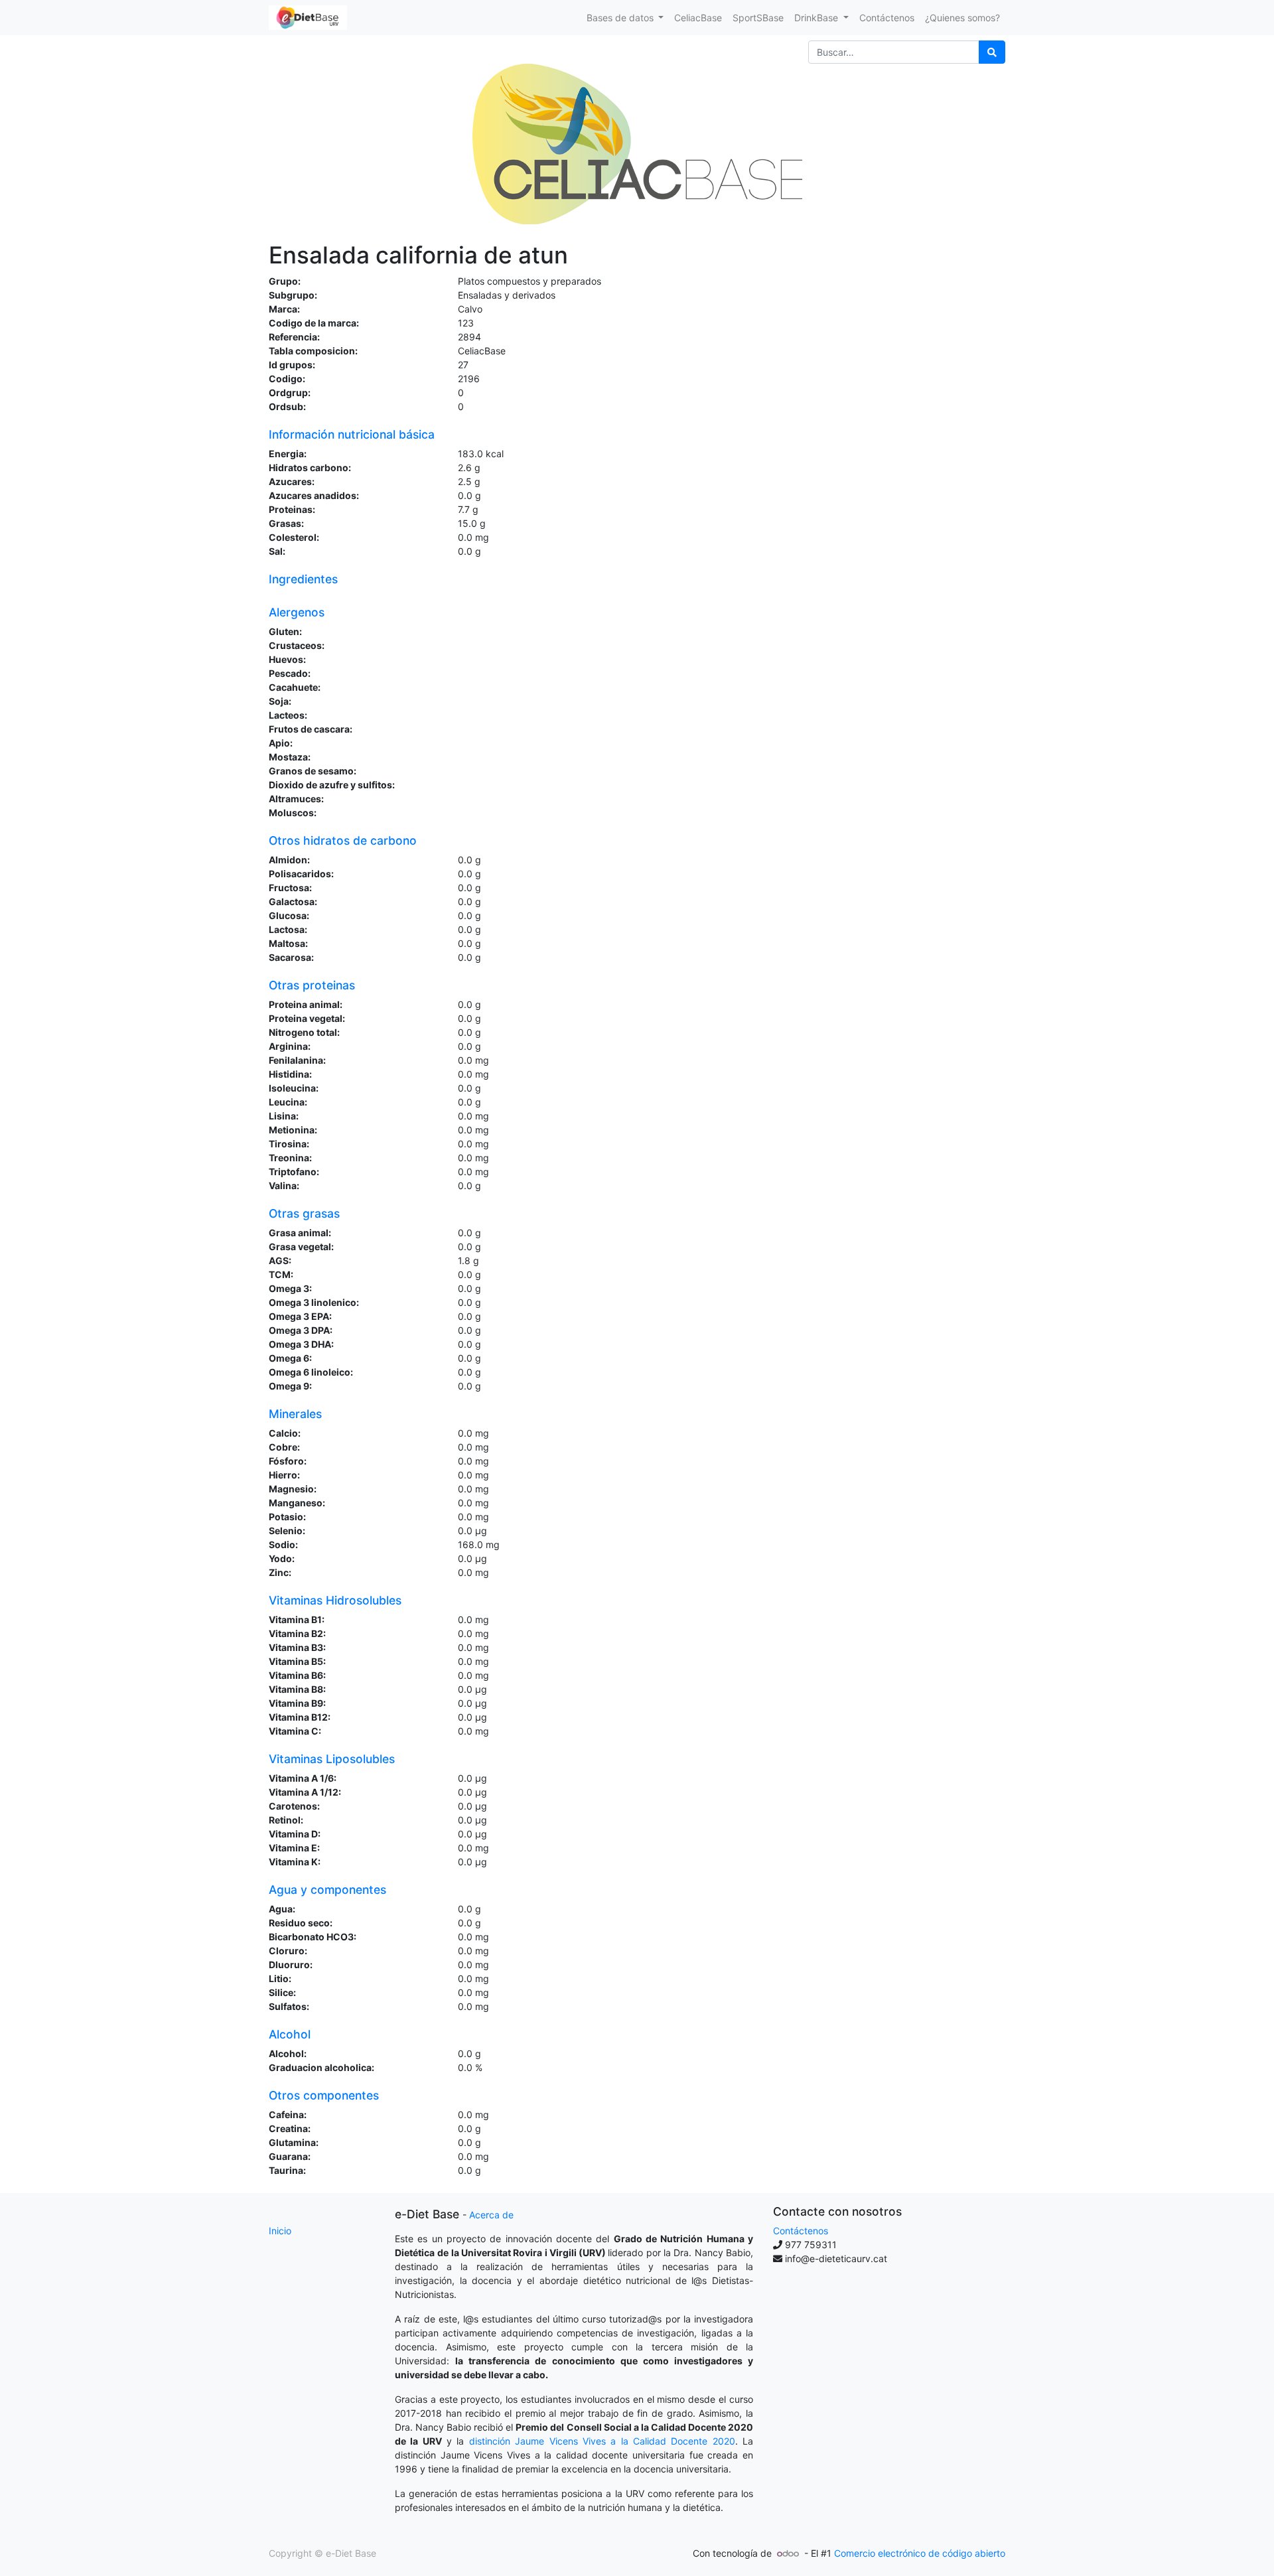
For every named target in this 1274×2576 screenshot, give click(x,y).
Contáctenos (801, 2231)
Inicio (280, 2231)
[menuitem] (698, 18)
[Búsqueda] (992, 52)
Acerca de (491, 2215)
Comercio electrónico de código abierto (920, 2553)
